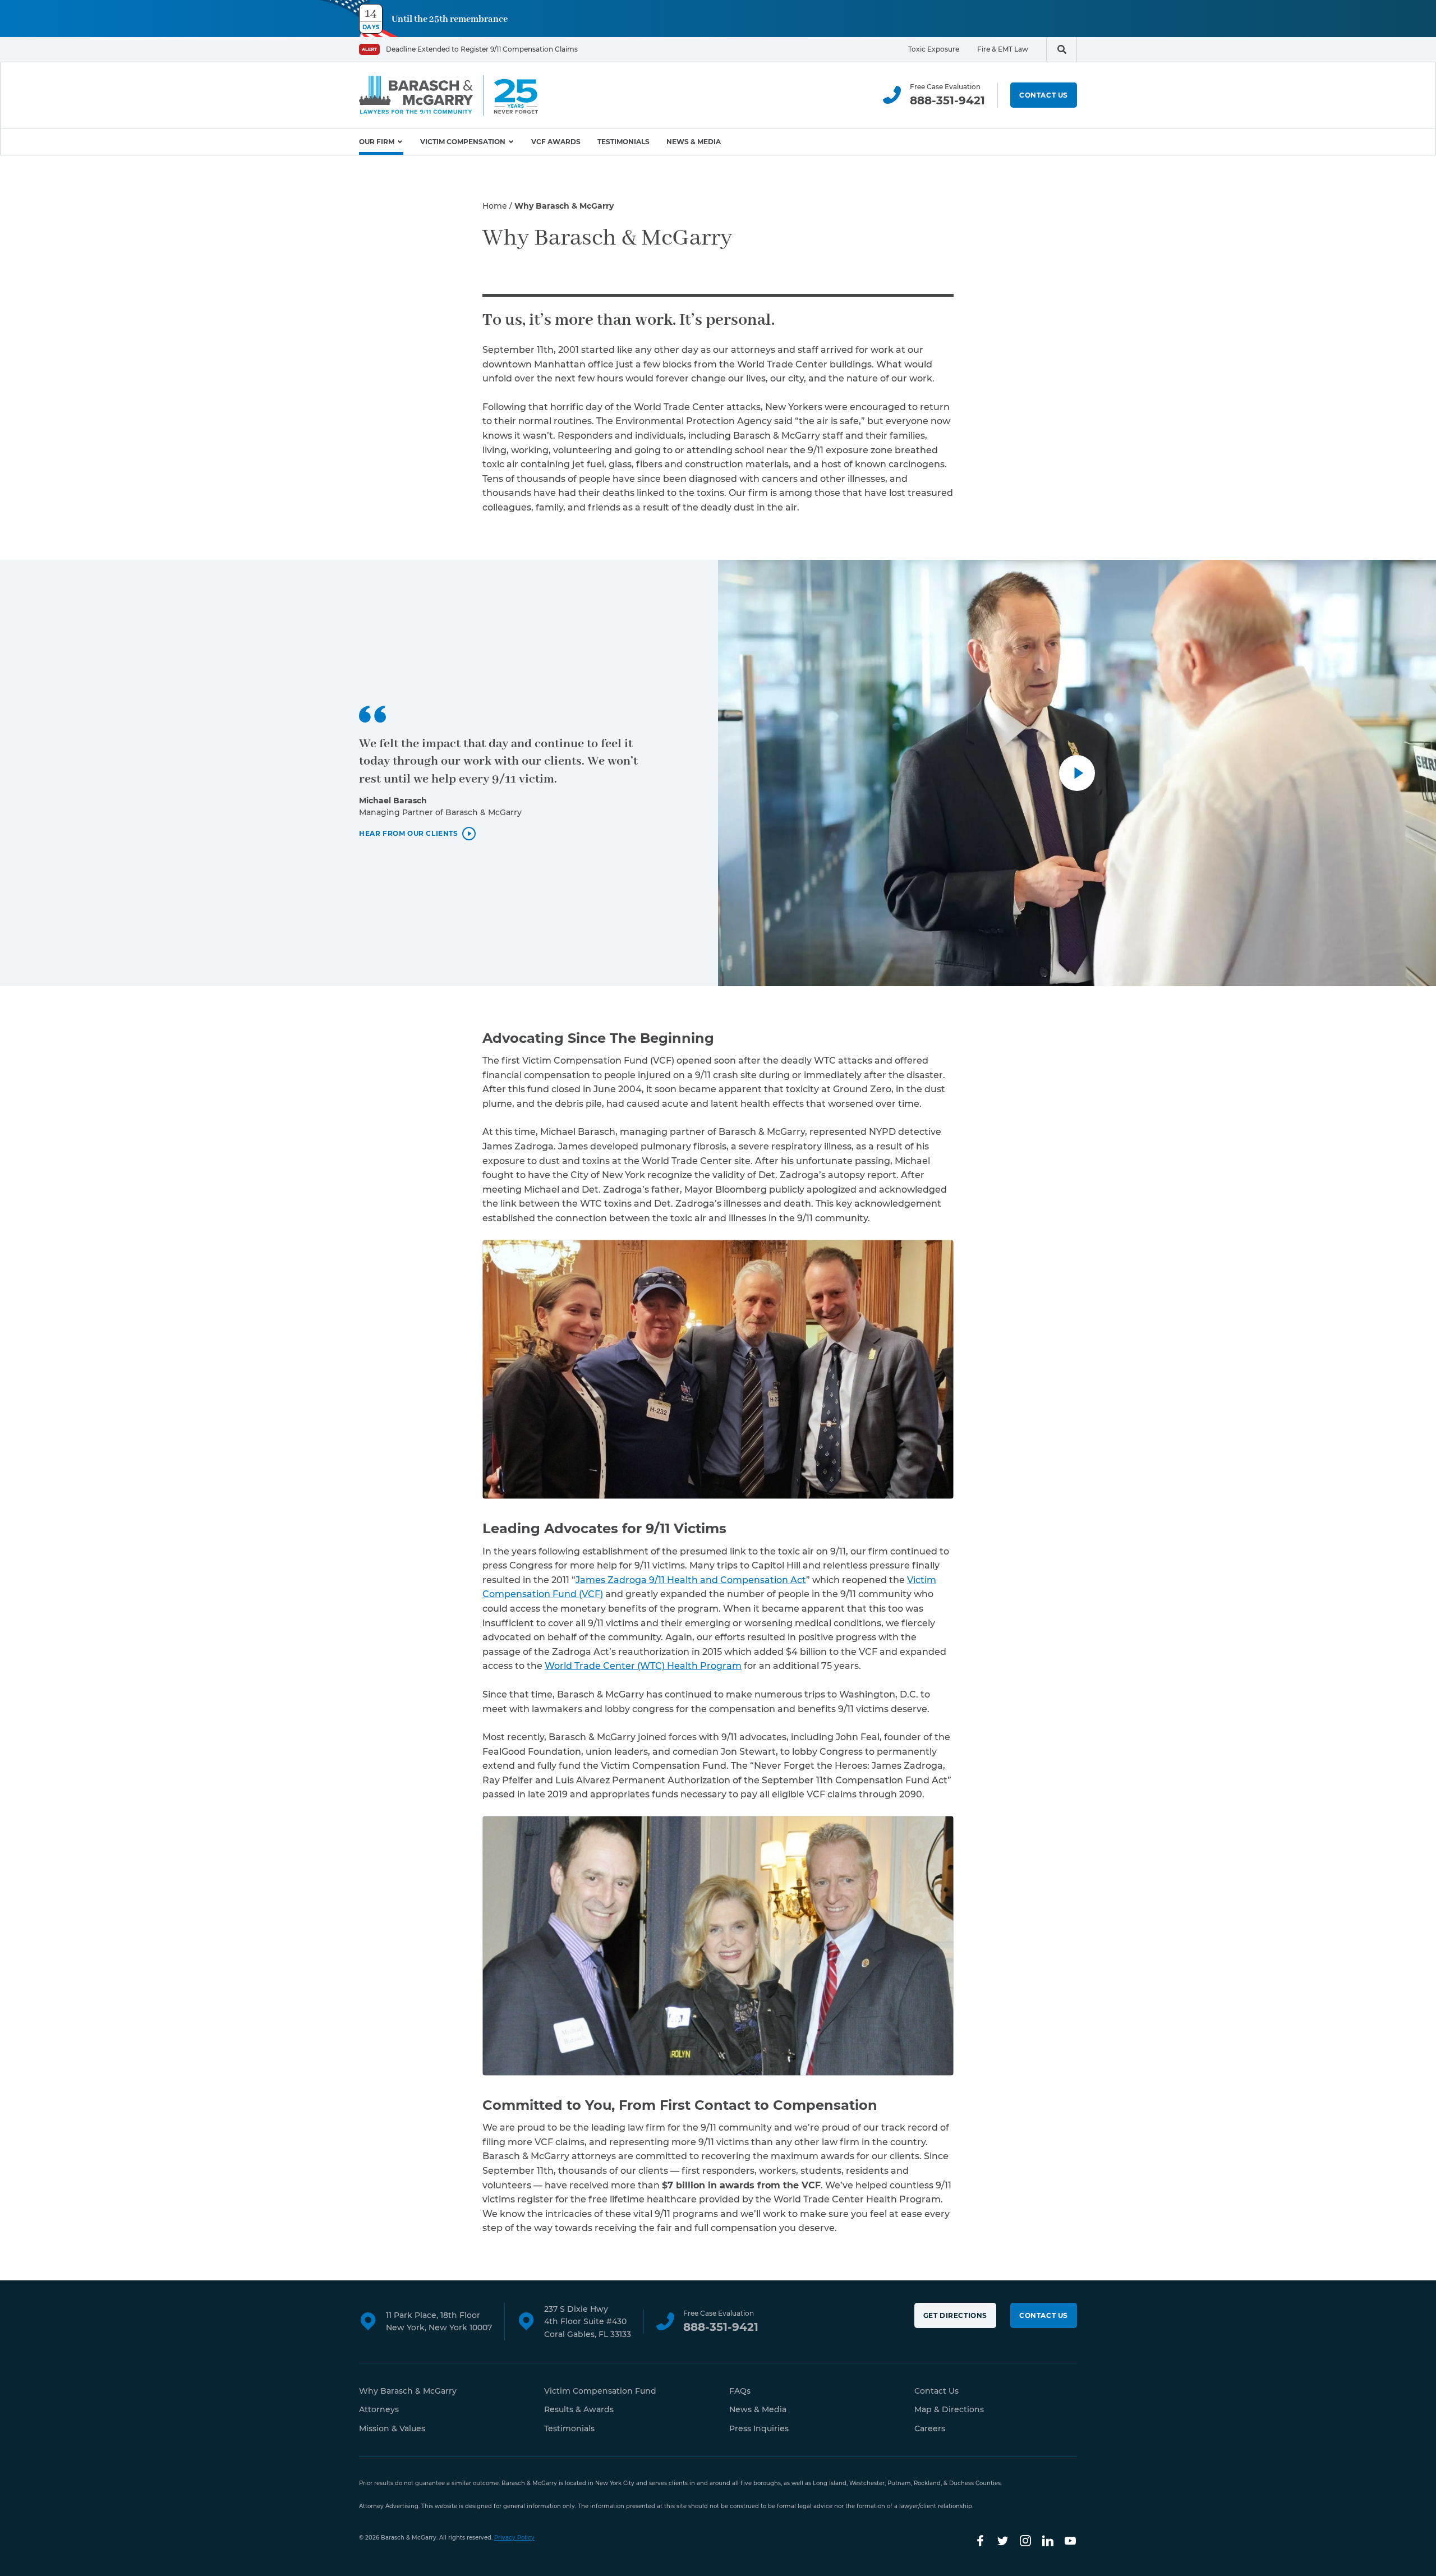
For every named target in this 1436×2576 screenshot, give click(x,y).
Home (495, 206)
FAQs (740, 2391)
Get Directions (955, 2315)
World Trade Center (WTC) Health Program (643, 1666)
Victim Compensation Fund (600, 2391)
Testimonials (623, 142)
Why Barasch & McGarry (408, 2391)
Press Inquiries (759, 2428)
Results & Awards (579, 2409)
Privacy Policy (514, 2538)
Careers (930, 2428)
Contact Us (1044, 95)
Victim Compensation (463, 142)
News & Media (694, 142)
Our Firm (377, 142)
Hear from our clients (409, 834)
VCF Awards (556, 142)
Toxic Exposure (934, 49)
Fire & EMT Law (1003, 49)
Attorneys (379, 2409)
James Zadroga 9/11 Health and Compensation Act (691, 1580)
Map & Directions (949, 2409)
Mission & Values (392, 2428)
